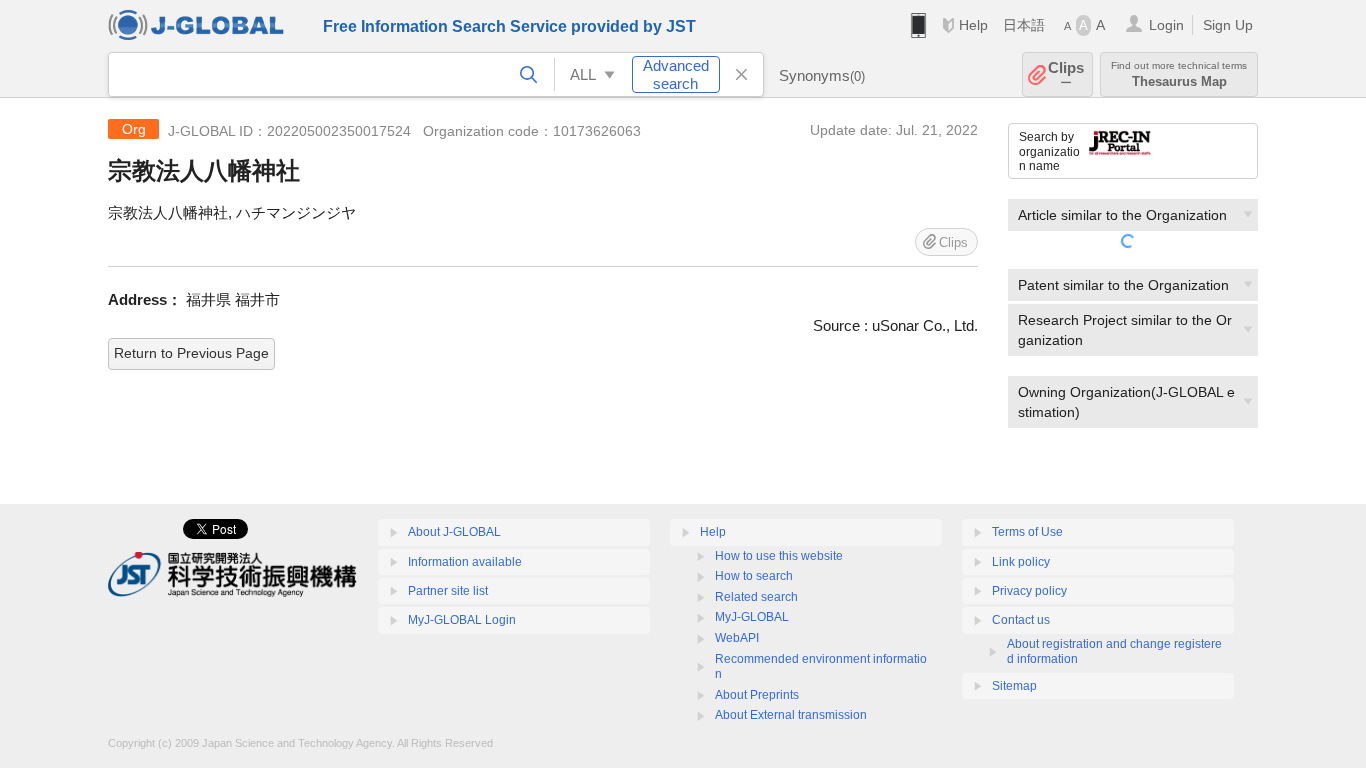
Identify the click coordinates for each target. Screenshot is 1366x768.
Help (973, 25)
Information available (465, 562)
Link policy (1021, 562)
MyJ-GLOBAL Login (462, 620)
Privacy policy (1029, 591)
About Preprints (757, 695)
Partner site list (448, 591)
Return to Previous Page (191, 353)
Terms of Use (1027, 532)
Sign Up (1228, 25)
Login (1166, 25)
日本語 (1024, 25)
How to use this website (779, 556)
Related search (756, 597)
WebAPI (737, 638)
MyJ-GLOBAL (752, 617)
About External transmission (791, 715)
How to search (754, 576)
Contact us (1021, 620)
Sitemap (1014, 686)
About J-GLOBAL (454, 532)
